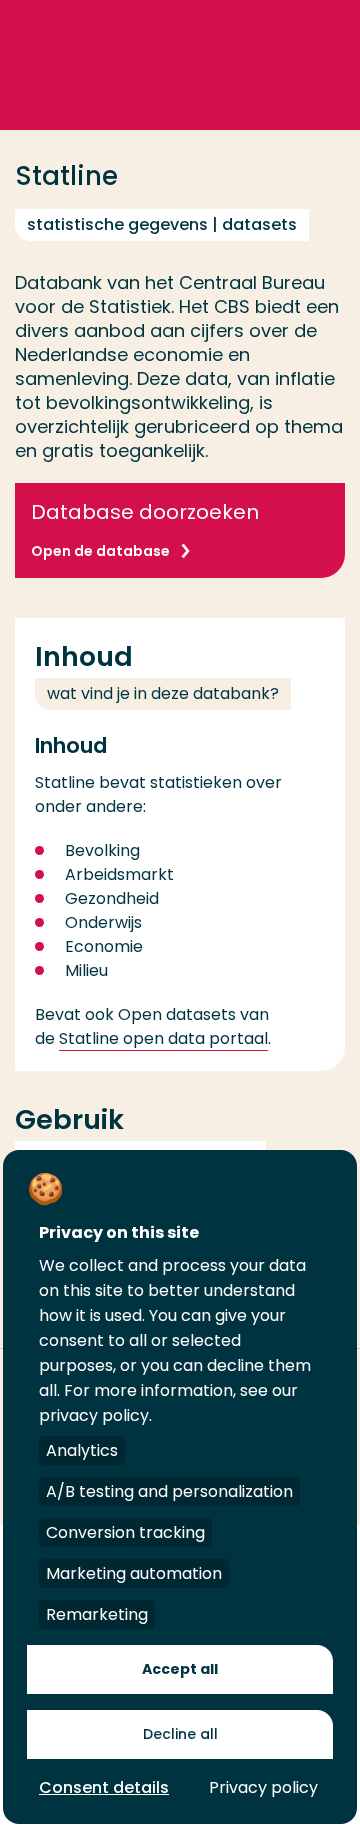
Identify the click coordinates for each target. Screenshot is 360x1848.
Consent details (104, 1787)
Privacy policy (263, 1787)
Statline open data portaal (163, 1038)
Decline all (180, 1734)
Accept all (180, 1669)
